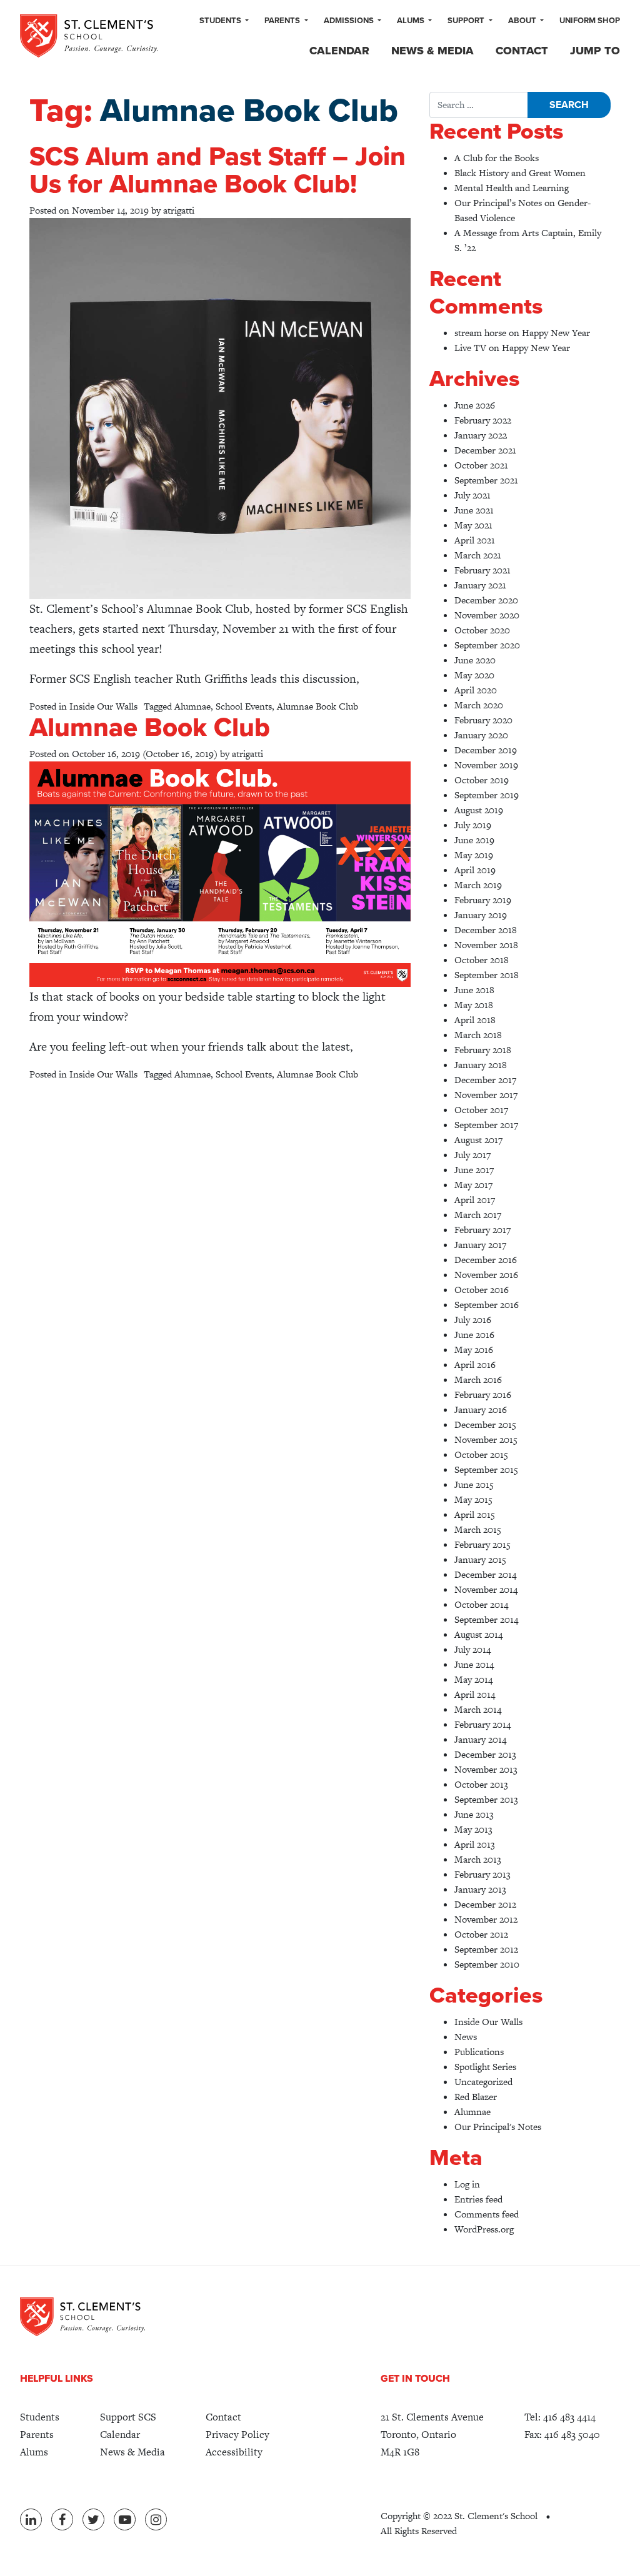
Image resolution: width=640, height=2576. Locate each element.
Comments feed (487, 2214)
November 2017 (486, 1095)
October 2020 (482, 630)
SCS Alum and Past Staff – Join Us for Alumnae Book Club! (217, 170)
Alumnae (192, 706)
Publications (479, 2052)
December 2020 (486, 600)
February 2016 (483, 1395)
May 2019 (474, 855)
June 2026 (475, 405)
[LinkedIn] (31, 2519)
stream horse (480, 333)
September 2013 (486, 1799)
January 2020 (481, 735)
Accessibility (234, 2452)
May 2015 (473, 1499)
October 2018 (482, 960)
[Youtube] (125, 2519)
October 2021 (481, 465)
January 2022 (481, 435)
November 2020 (487, 615)
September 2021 (486, 480)
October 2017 (481, 1110)
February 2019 (483, 900)
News (466, 2037)
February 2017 (482, 1230)
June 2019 (474, 840)
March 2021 (478, 555)
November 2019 (486, 765)
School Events (244, 706)
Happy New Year (556, 333)
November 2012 (486, 1919)
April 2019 (475, 870)
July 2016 (473, 1320)
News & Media (432, 51)
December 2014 (485, 1574)
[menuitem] (224, 21)
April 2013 (475, 1844)
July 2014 (472, 1649)
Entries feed (478, 2199)
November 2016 (486, 1275)
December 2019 (486, 750)
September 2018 (487, 975)
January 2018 (481, 1065)
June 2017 (474, 1170)
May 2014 (473, 1679)
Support (467, 21)
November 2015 (486, 1439)
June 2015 (474, 1484)
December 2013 (485, 1754)
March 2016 (478, 1380)
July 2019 (473, 825)
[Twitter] (93, 2519)
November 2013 (486, 1769)
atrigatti (179, 210)
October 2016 (482, 1290)
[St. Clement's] (89, 36)
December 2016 (486, 1260)
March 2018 (478, 1035)
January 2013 (480, 1889)
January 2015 (480, 1559)
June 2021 (474, 510)
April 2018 (475, 1020)
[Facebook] (62, 2519)
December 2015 (485, 1424)
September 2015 (486, 1469)
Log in (467, 2184)
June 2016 (474, 1335)
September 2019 (487, 795)
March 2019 (478, 885)
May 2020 (474, 675)
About (523, 21)
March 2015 (478, 1529)
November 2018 (486, 945)
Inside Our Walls (103, 706)
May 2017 (473, 1185)
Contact (522, 51)
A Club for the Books (497, 158)
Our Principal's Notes (498, 2127)
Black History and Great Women (520, 173)
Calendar (339, 51)
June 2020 (475, 660)
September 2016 (487, 1305)
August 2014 (478, 1634)
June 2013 (474, 1814)
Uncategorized (483, 2082)
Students (221, 21)
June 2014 (474, 1664)
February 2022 (483, 420)
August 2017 (478, 1140)
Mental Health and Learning (512, 188)
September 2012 (486, 1949)
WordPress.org (484, 2229)
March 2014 (478, 1709)
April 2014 (475, 1694)
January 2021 (480, 585)
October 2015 (481, 1454)
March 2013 (478, 1859)
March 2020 (479, 705)
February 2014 (482, 1724)
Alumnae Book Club (317, 706)
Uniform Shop (590, 21)
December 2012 (485, 1904)
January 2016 (481, 1409)
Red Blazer (476, 2097)
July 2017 (472, 1155)
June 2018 (474, 990)
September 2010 (487, 1964)
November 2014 (486, 1589)
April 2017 (475, 1200)
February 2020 (483, 720)
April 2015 (475, 1514)
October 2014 (481, 1604)
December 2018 (486, 930)
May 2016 (474, 1350)
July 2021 (472, 495)
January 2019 (481, 915)
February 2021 (482, 570)
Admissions (350, 21)
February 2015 (482, 1544)
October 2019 (482, 780)
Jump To (595, 51)
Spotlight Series (485, 2067)
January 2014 (480, 1739)
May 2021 (473, 525)
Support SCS (128, 2417)
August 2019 (479, 810)
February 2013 (482, 1874)
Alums (412, 21)
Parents (283, 21)
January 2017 (480, 1245)
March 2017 (478, 1215)
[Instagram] (156, 2519)
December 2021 (485, 450)
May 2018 (474, 1005)
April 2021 (475, 540)
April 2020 (476, 690)
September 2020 (487, 645)
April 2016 (475, 1365)
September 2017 (486, 1125)
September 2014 (486, 1619)
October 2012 (481, 1934)
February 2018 (483, 1050)
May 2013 (473, 1829)
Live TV (470, 348)
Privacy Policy (237, 2435)
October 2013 (481, 1784)
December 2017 (485, 1080)
